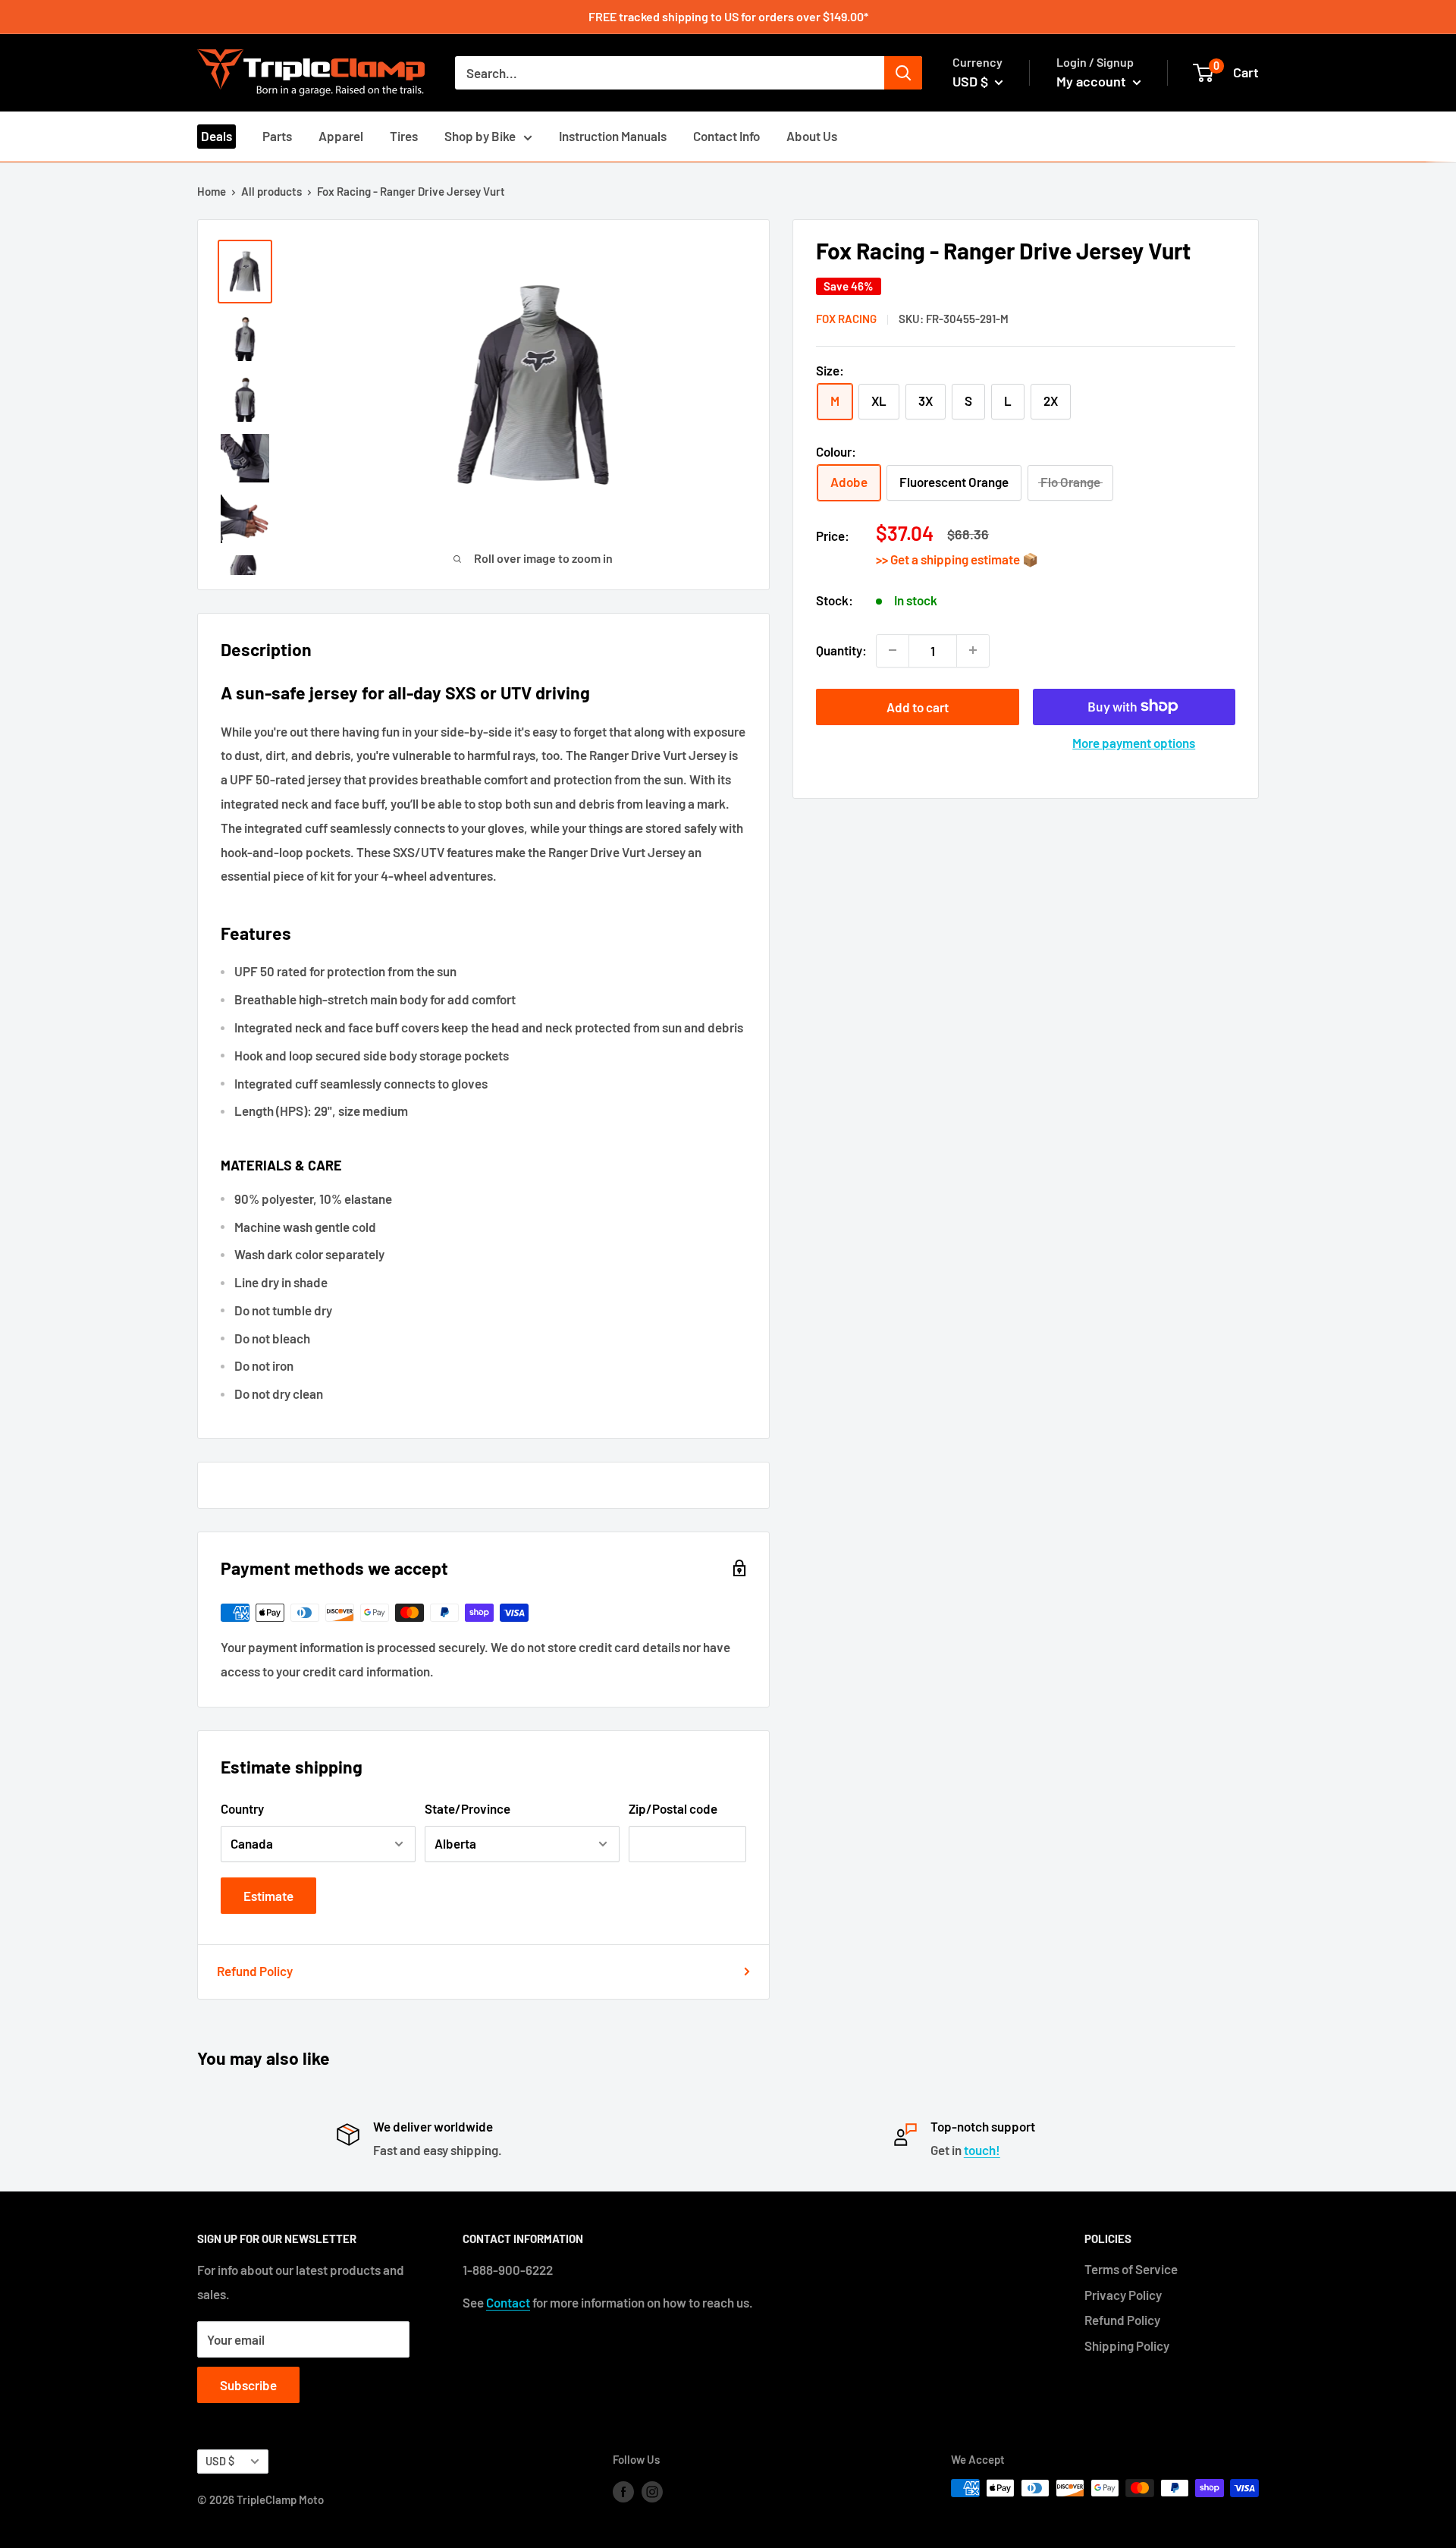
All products (271, 191)
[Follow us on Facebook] (623, 2490)
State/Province (468, 1808)
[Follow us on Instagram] (652, 2490)
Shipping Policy (1127, 2345)
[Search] (903, 73)
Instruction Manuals (613, 136)
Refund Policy (255, 1971)
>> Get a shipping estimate (949, 559)
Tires (404, 136)
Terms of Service (1131, 2269)
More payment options (1134, 742)
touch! (982, 2150)
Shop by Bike (480, 136)
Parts (277, 136)
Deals (217, 136)
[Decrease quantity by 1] (893, 650)
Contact (508, 2302)
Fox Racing (846, 319)
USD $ (220, 2461)
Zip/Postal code (673, 1808)
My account (1093, 81)
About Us (812, 136)
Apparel (341, 136)
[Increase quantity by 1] (973, 650)
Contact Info (726, 136)
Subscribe (248, 2385)
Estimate (268, 1896)
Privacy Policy (1123, 2295)
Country (242, 1808)
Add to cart (918, 706)
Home (212, 191)
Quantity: (841, 649)
